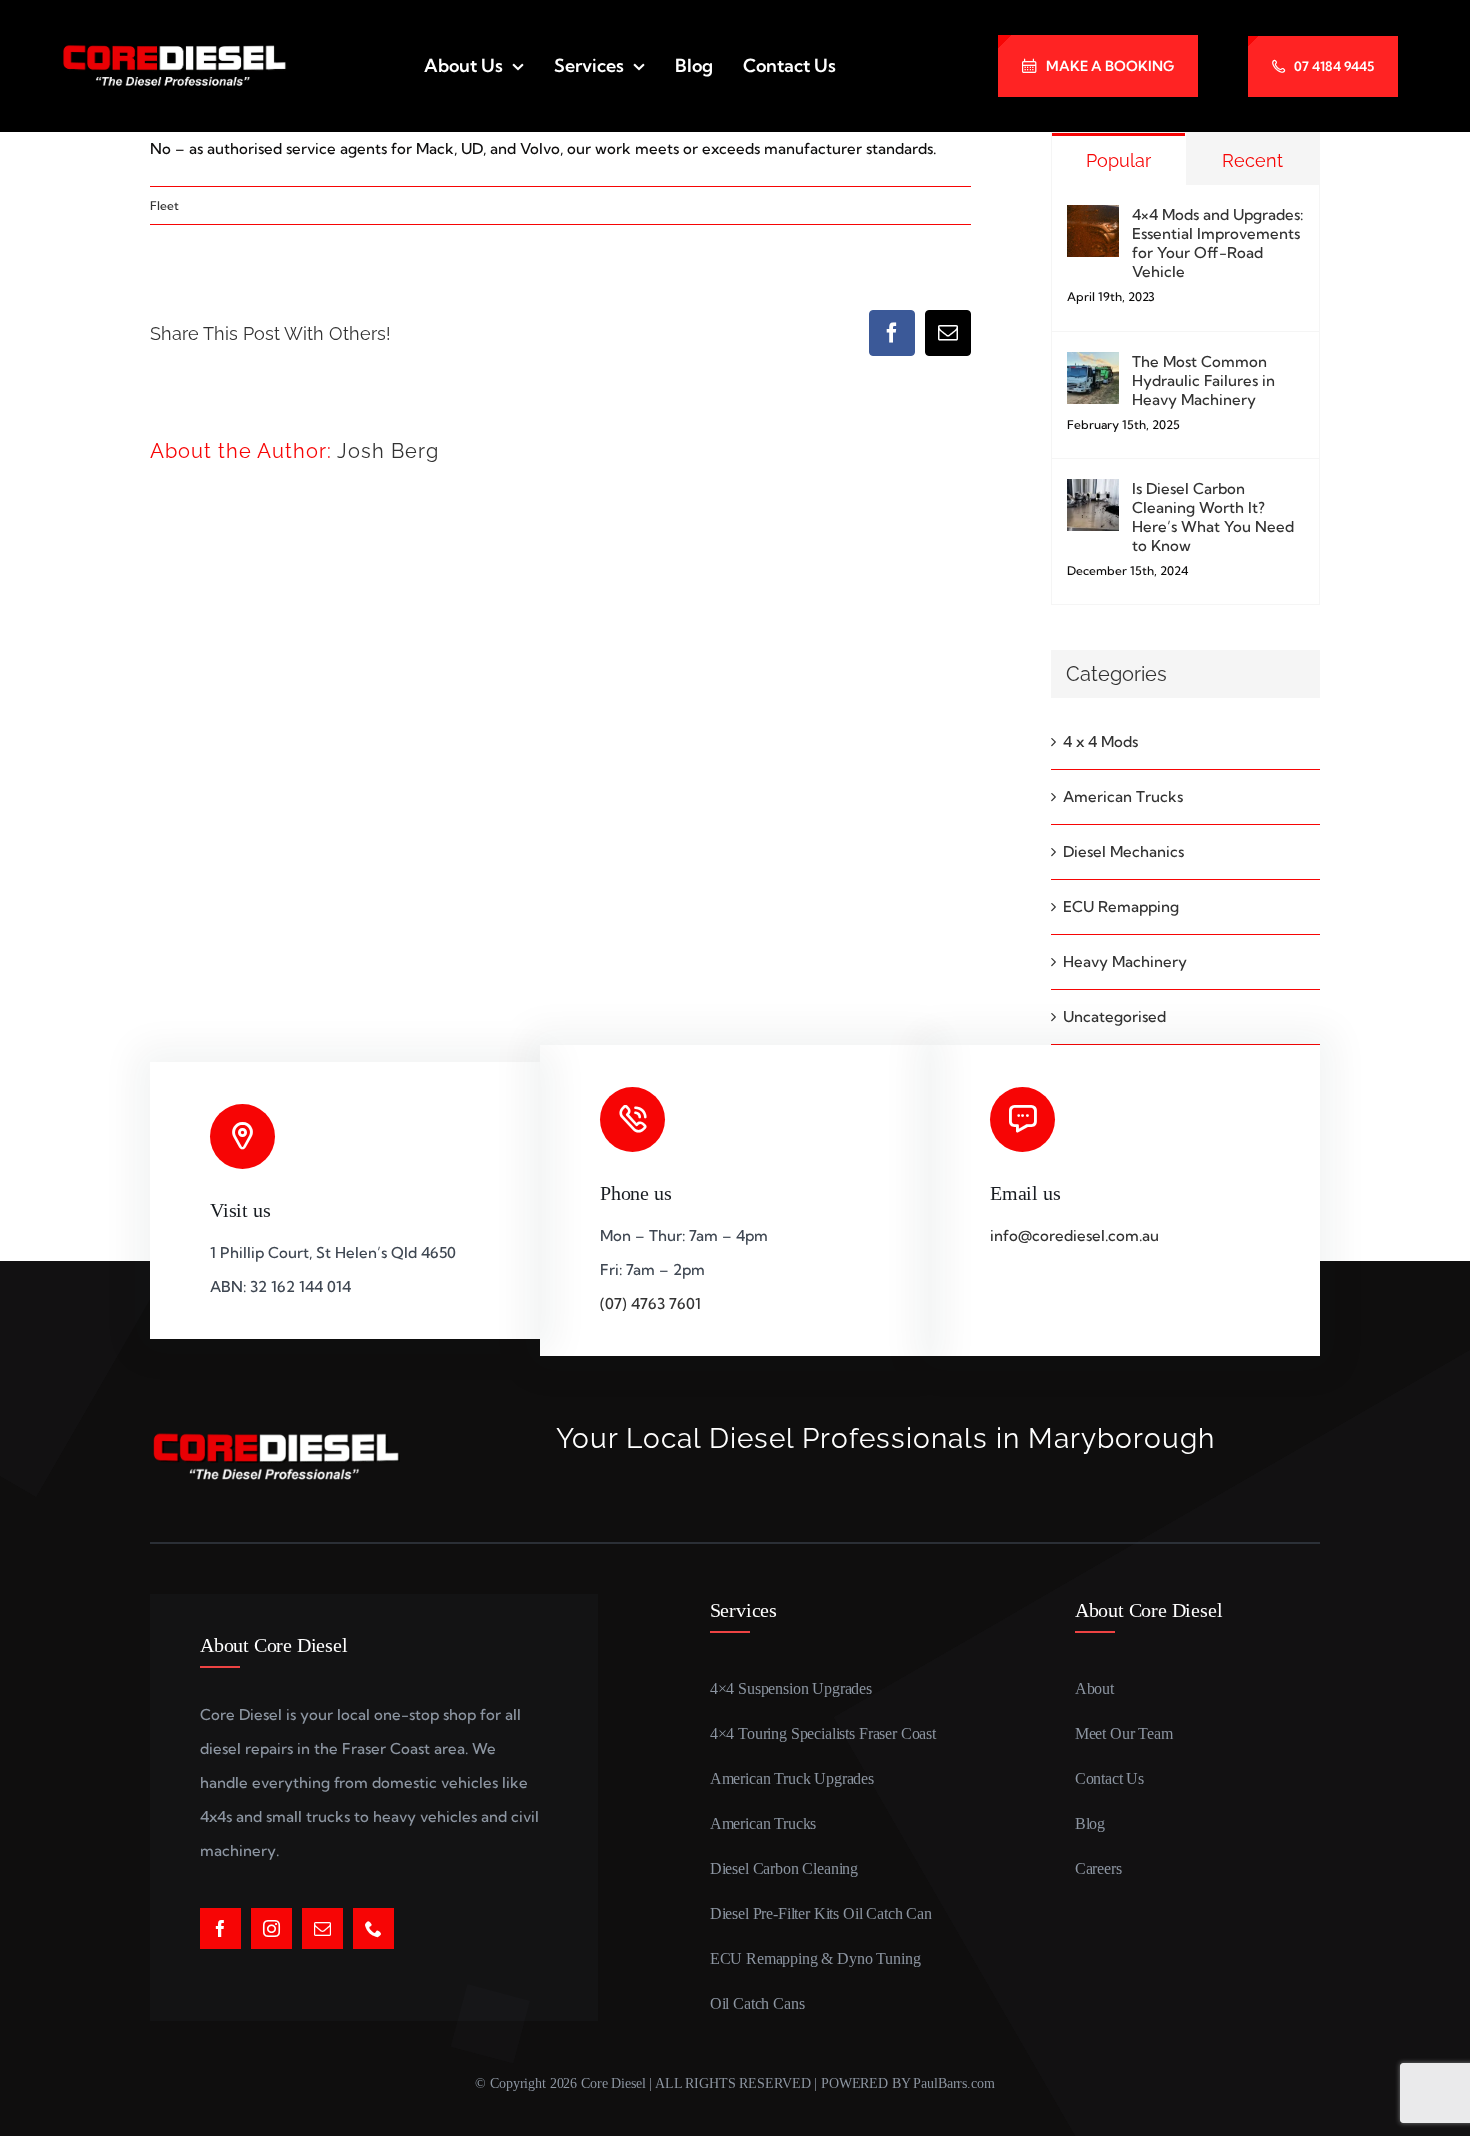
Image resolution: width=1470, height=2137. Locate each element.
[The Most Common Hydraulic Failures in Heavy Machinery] (1093, 368)
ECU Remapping (1121, 906)
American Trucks (1123, 796)
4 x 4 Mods (1100, 741)
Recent (1252, 160)
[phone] (373, 1928)
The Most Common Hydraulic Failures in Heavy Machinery (1203, 380)
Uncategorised (1114, 1016)
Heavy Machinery (1125, 961)
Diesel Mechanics (1123, 851)
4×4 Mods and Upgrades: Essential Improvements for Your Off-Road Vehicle (1217, 243)
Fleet (164, 205)
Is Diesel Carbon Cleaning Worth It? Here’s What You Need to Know (1213, 517)
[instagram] (271, 1928)
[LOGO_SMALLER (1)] (173, 50)
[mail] (322, 1928)
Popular (1118, 160)
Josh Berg (388, 451)
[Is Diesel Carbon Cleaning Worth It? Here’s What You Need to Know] (1093, 495)
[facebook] (220, 1928)
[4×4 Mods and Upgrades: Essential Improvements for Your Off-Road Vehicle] (1093, 221)
